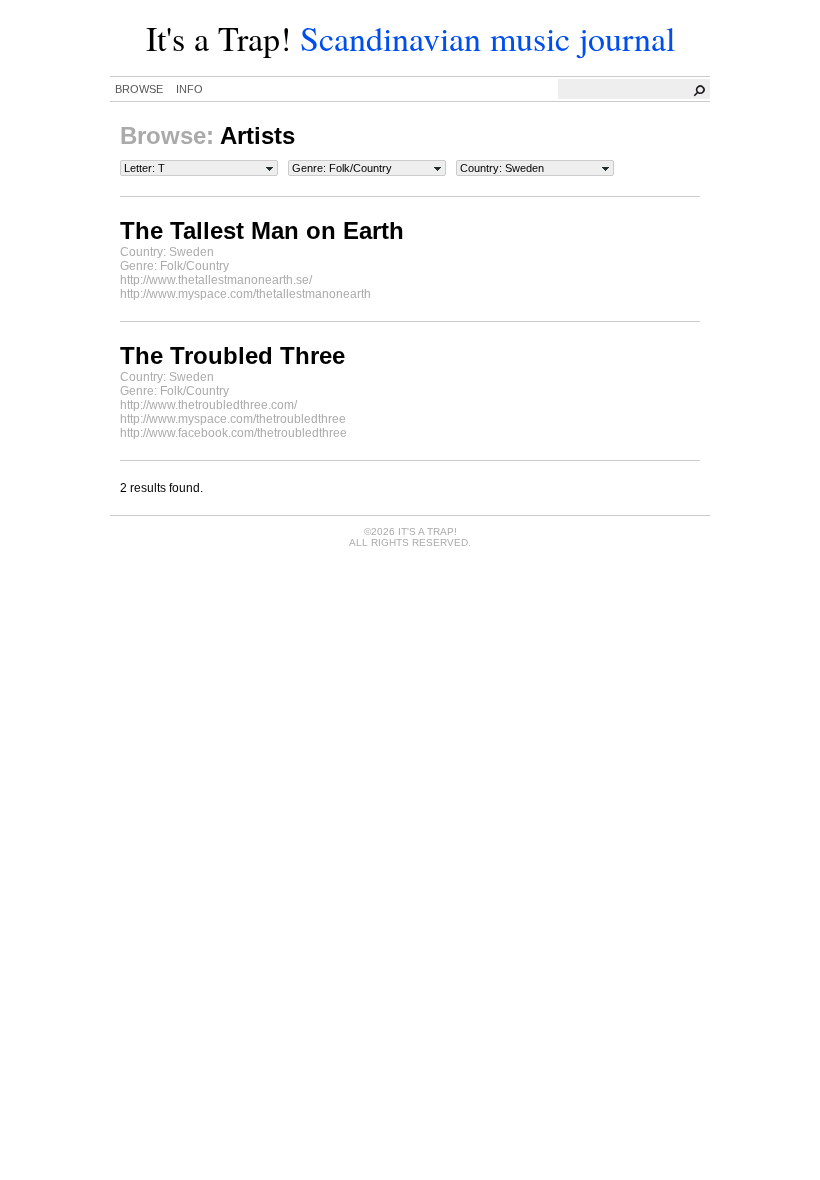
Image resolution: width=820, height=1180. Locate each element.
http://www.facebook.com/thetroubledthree (233, 433)
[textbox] (635, 89)
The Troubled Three (232, 355)
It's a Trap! (218, 38)
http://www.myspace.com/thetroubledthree (233, 419)
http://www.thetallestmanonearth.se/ (216, 280)
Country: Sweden (502, 168)
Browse (139, 89)
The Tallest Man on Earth (262, 230)
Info (189, 89)
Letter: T (144, 168)
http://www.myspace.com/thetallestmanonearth (245, 294)
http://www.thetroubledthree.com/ (208, 405)
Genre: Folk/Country (342, 168)
